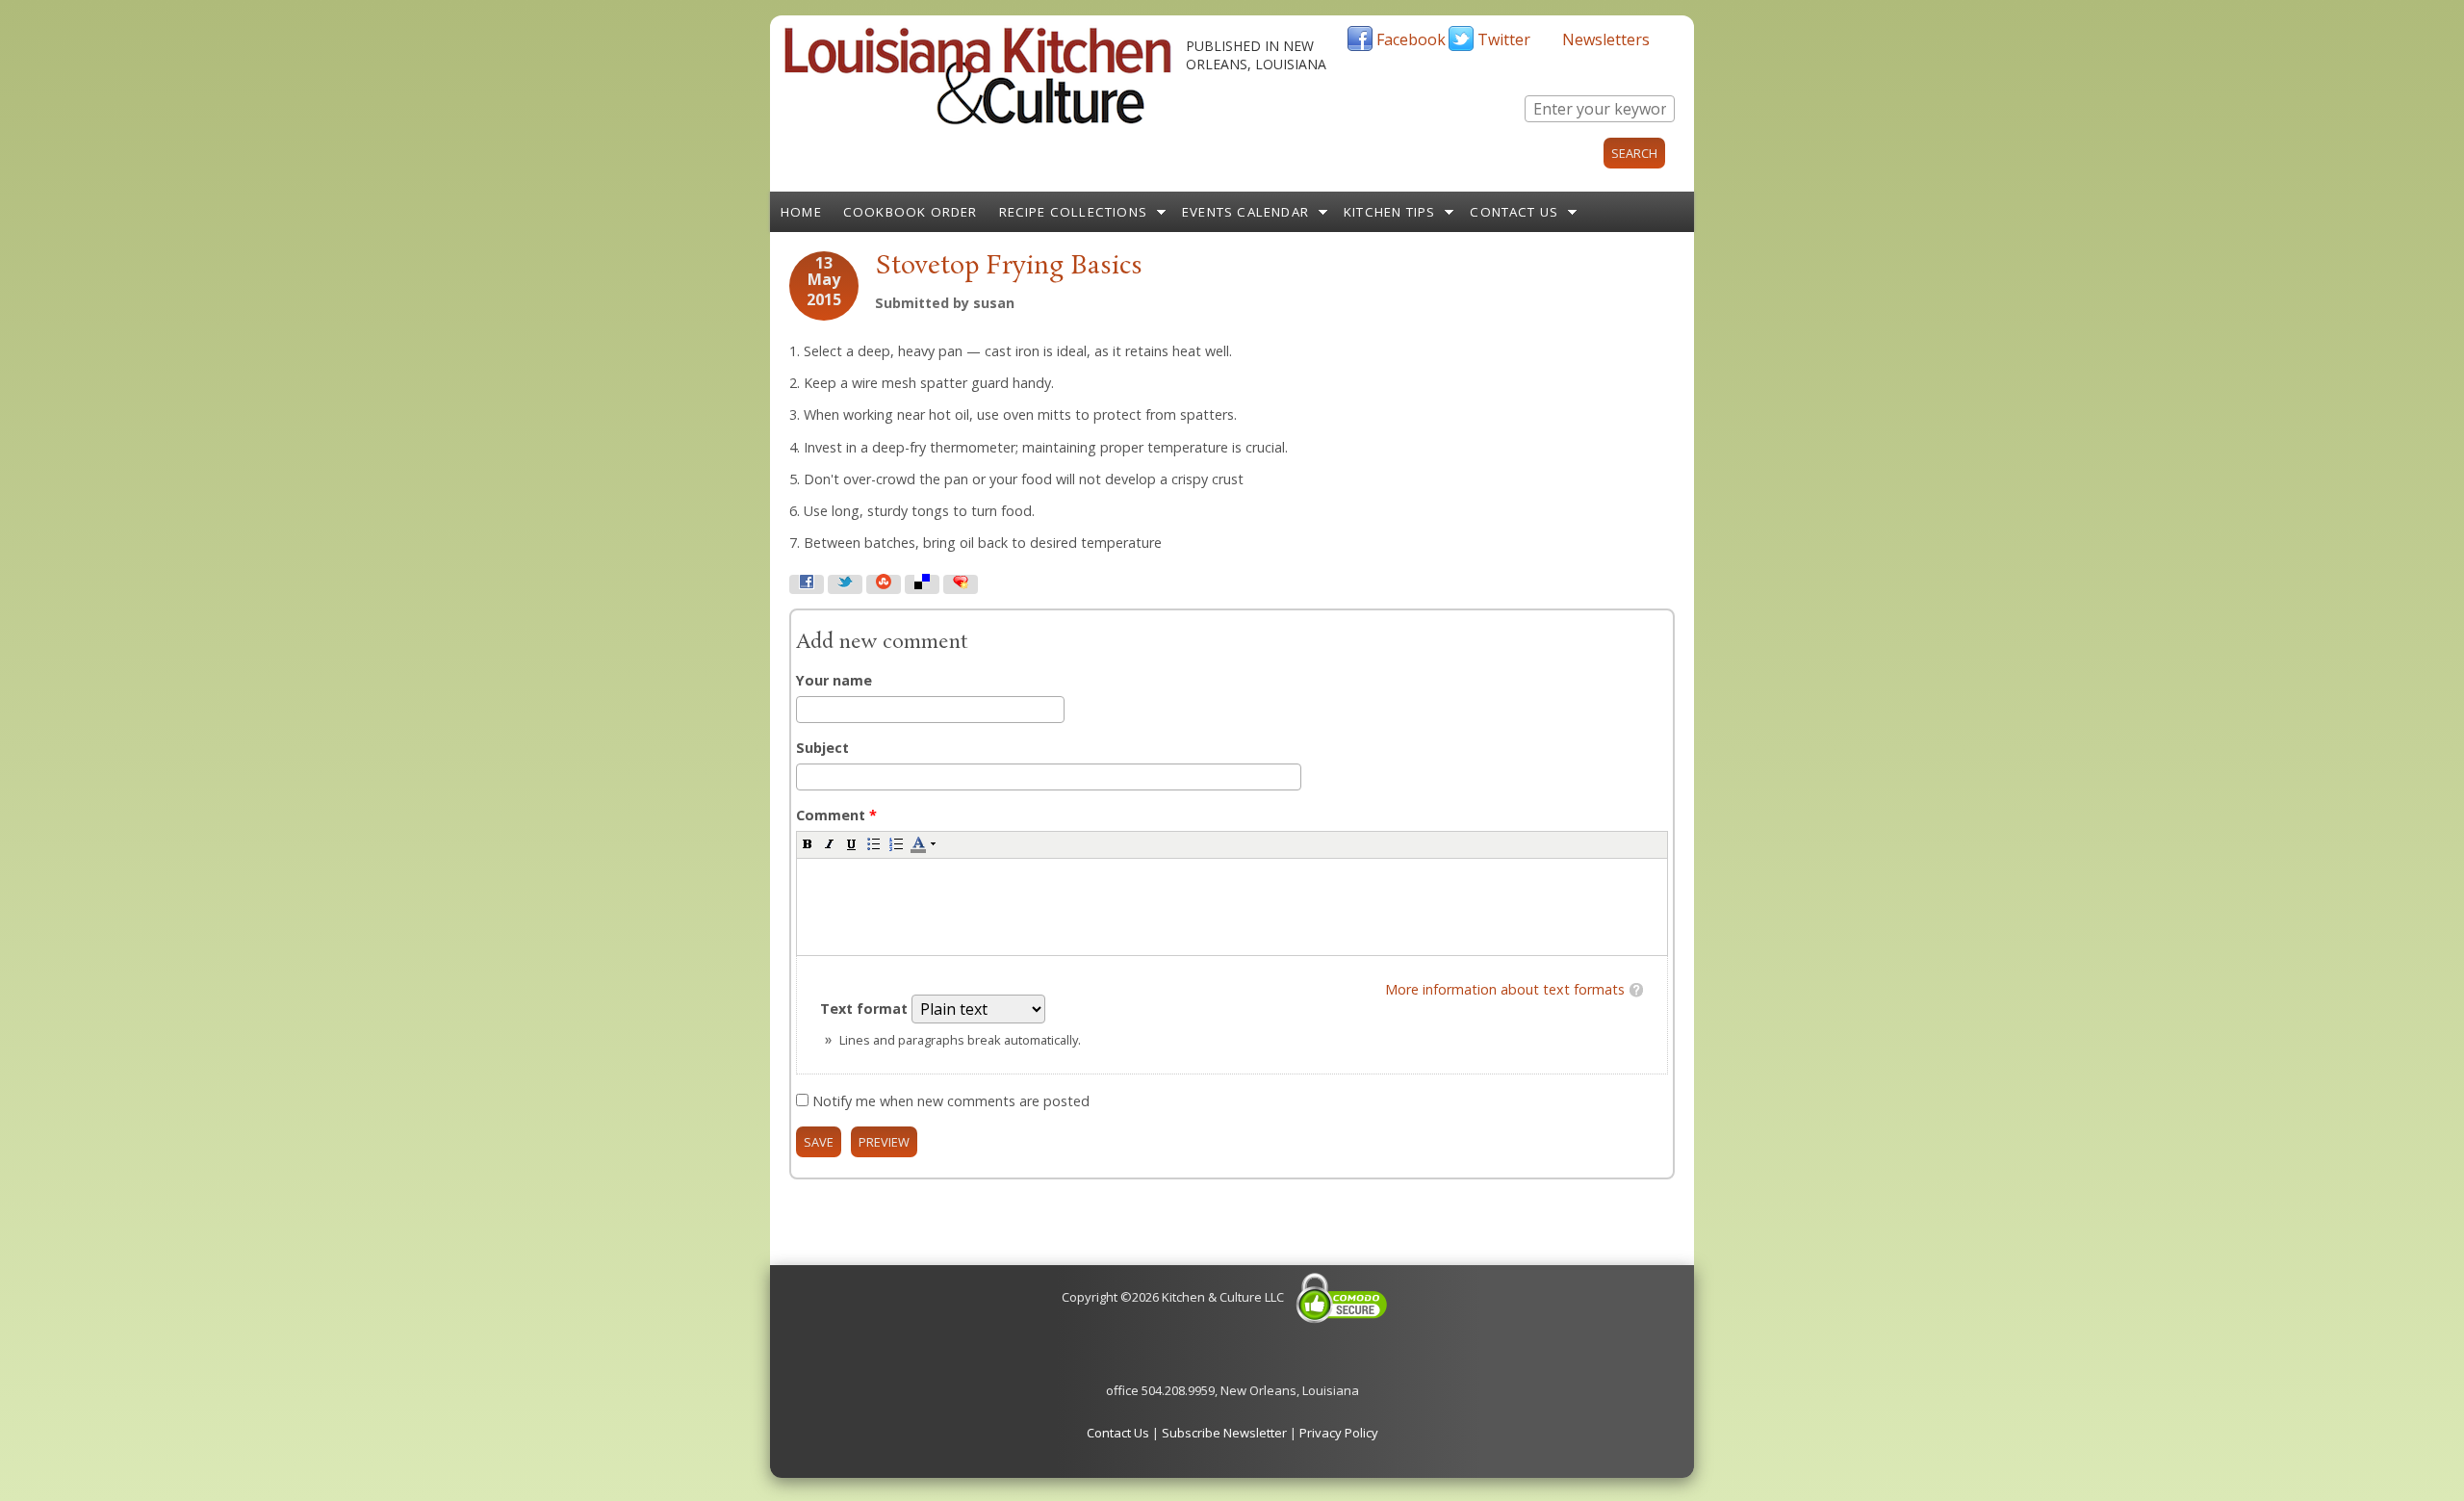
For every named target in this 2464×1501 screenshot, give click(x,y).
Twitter (1504, 39)
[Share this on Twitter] (845, 584)
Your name (834, 680)
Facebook (1411, 39)
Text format (866, 1009)
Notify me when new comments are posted (951, 1101)
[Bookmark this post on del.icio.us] (922, 584)
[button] (808, 843)
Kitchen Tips (1389, 212)
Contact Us (1514, 212)
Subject (822, 748)
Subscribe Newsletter (1224, 1433)
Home (801, 212)
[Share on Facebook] (807, 584)
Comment (836, 815)
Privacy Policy (1339, 1433)
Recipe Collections (1074, 212)
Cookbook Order (911, 212)
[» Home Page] (978, 120)
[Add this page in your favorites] (961, 584)
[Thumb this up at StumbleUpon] (884, 584)
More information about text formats (1505, 989)
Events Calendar (1245, 212)
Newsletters (1606, 39)
